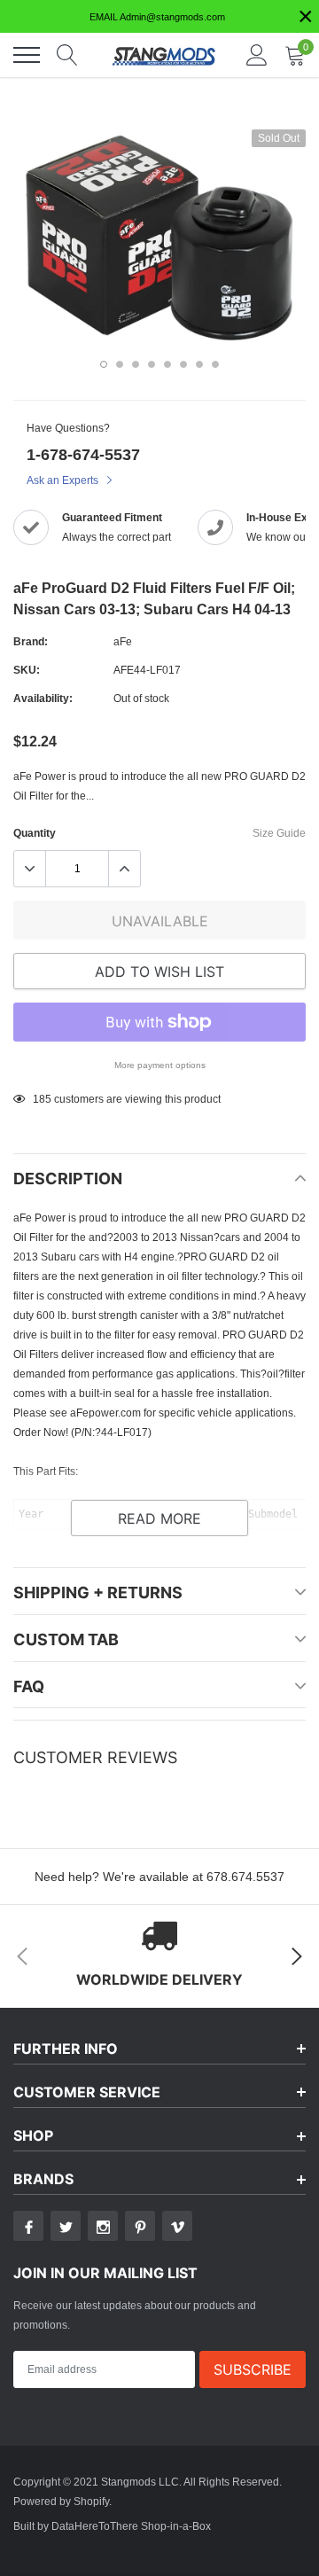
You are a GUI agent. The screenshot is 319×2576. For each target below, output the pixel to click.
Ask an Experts (64, 480)
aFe (123, 641)
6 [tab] (183, 364)
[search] (67, 55)
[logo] (164, 55)
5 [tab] (167, 364)
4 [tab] (152, 364)
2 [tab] (120, 364)
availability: (43, 698)
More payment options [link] (160, 1065)
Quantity (35, 833)
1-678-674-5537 (83, 454)
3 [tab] (136, 364)
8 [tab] (215, 364)
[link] (28, 2226)
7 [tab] (199, 364)
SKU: (27, 670)
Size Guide (279, 833)
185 (42, 1099)
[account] (257, 55)
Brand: (31, 641)
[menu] (27, 55)
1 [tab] (104, 364)
